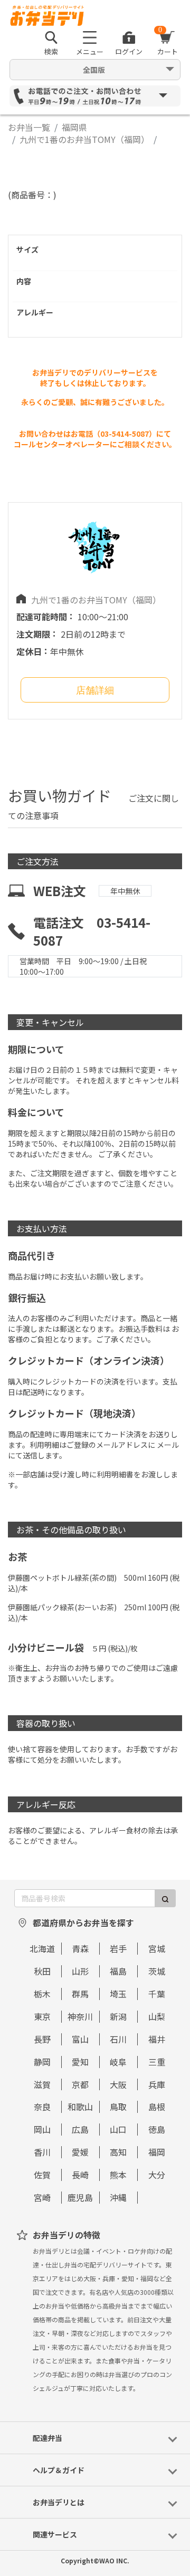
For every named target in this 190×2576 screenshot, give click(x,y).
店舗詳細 (95, 690)
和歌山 (80, 2107)
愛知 (80, 2062)
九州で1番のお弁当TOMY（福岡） (84, 139)
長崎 (80, 2175)
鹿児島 (80, 2197)
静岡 (42, 2062)
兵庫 (157, 2084)
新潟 (118, 2016)
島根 (157, 2107)
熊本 (118, 2175)
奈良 (42, 2107)
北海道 (42, 1948)
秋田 (42, 1971)
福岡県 (74, 127)
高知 (118, 2152)
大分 (157, 2175)
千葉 (157, 1994)
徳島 (157, 2129)
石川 (118, 2039)
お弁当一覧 (29, 127)
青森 (80, 1948)
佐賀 (42, 2175)
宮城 (157, 1948)
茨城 (157, 1971)
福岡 (157, 2152)
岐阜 (118, 2062)
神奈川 (80, 2016)
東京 (42, 2016)
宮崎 (42, 2197)
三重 (157, 2062)
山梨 (157, 2016)
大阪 (118, 2084)
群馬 (80, 1994)
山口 (118, 2129)
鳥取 (118, 2107)
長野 (42, 2039)
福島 (118, 1971)
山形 (80, 1971)
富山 (80, 2039)
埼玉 (118, 1994)
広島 (80, 2129)
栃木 (42, 1994)
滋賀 (42, 2084)
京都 (80, 2084)
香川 (42, 2152)
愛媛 (80, 2152)
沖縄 (118, 2197)
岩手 (118, 1948)
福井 (157, 2039)
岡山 (42, 2129)
